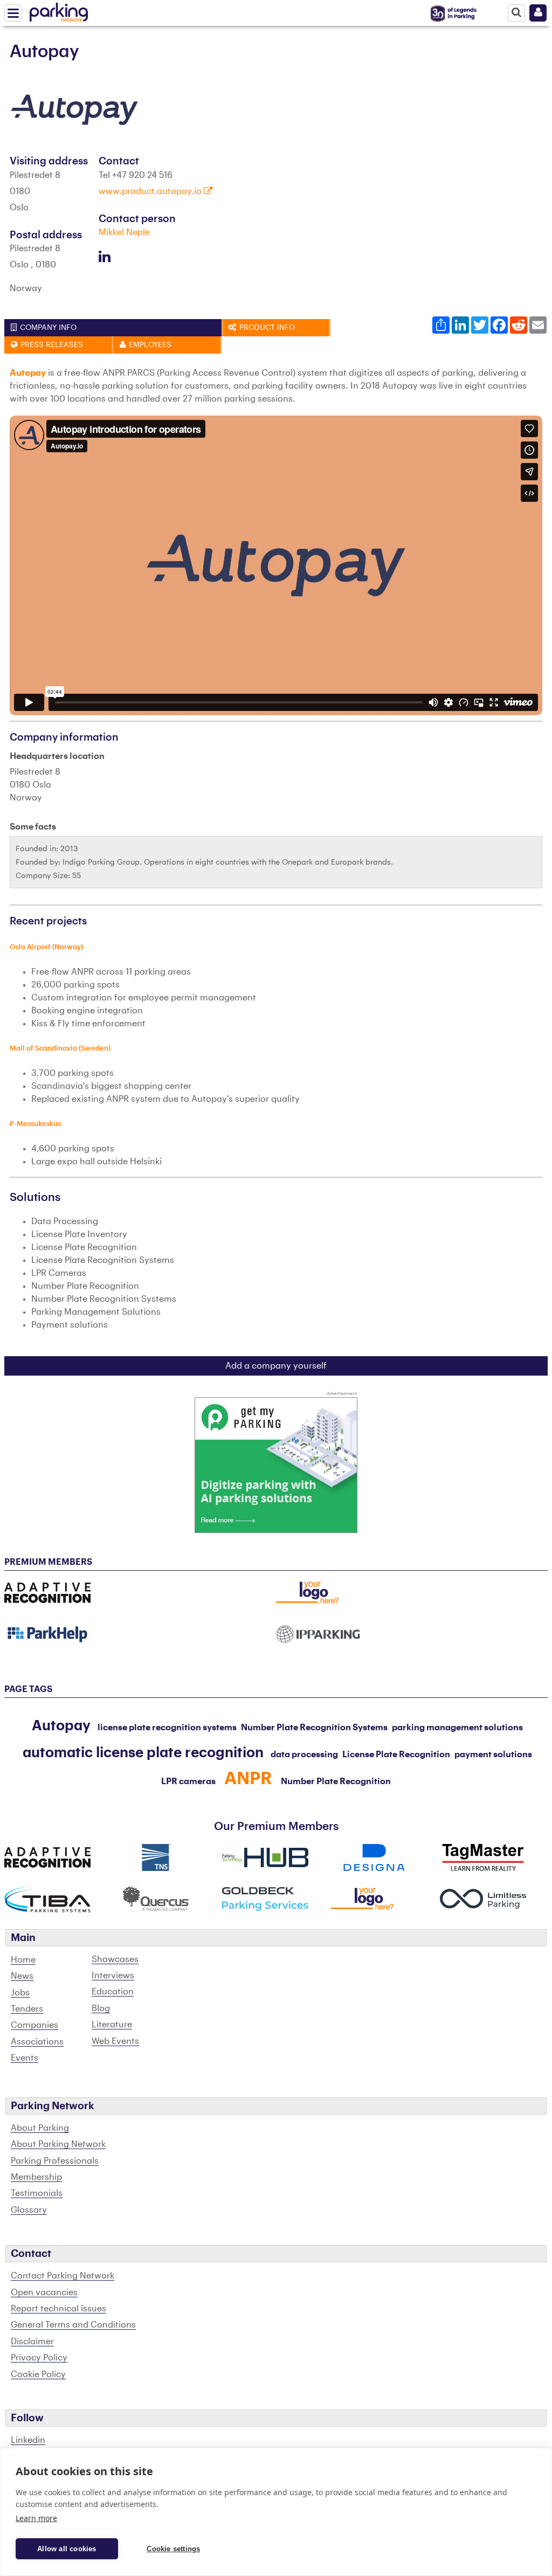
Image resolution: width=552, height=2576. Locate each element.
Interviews (113, 1976)
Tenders (27, 2009)
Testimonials (37, 2193)
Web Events (115, 2041)
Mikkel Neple (124, 232)
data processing (304, 1755)
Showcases (115, 1959)
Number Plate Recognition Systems (314, 1728)
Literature (112, 2025)
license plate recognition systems (167, 1728)
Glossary (29, 2210)
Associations (37, 2042)
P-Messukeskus (35, 1124)
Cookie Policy (38, 2374)
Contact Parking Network (63, 2276)
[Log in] (538, 13)
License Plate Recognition (396, 1755)
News (22, 1976)
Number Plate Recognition (336, 1781)
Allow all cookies (67, 2549)
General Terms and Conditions (73, 2325)
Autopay (61, 1726)
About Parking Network (58, 2144)
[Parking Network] (59, 10)
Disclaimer (32, 2342)
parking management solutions (457, 1728)
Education (113, 1992)
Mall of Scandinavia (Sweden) (60, 1048)
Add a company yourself (276, 1366)
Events (25, 2058)
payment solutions (493, 1755)
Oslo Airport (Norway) (46, 947)
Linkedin (28, 2440)
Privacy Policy (39, 2358)
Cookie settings (173, 2549)
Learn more (36, 2518)
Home (23, 1960)
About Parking (40, 2128)
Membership (36, 2177)
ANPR (248, 1779)
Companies (34, 2025)
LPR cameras (188, 1781)
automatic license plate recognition (143, 1753)
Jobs (20, 1993)
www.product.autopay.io (151, 191)
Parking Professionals (55, 2161)
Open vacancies (44, 2292)
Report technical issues (58, 2309)
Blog (101, 2008)
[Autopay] (74, 109)
